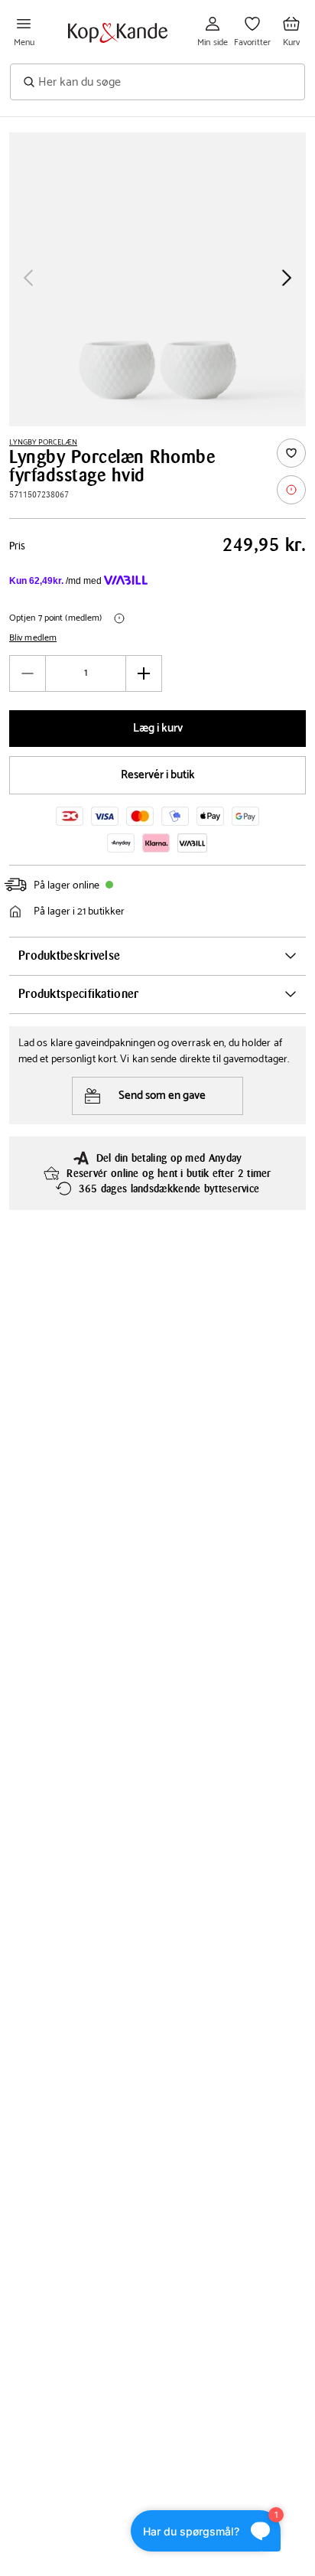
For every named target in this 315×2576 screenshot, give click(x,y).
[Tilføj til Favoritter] (291, 453)
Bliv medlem (33, 638)
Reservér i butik (158, 775)
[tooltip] (291, 490)
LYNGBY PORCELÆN (43, 442)
